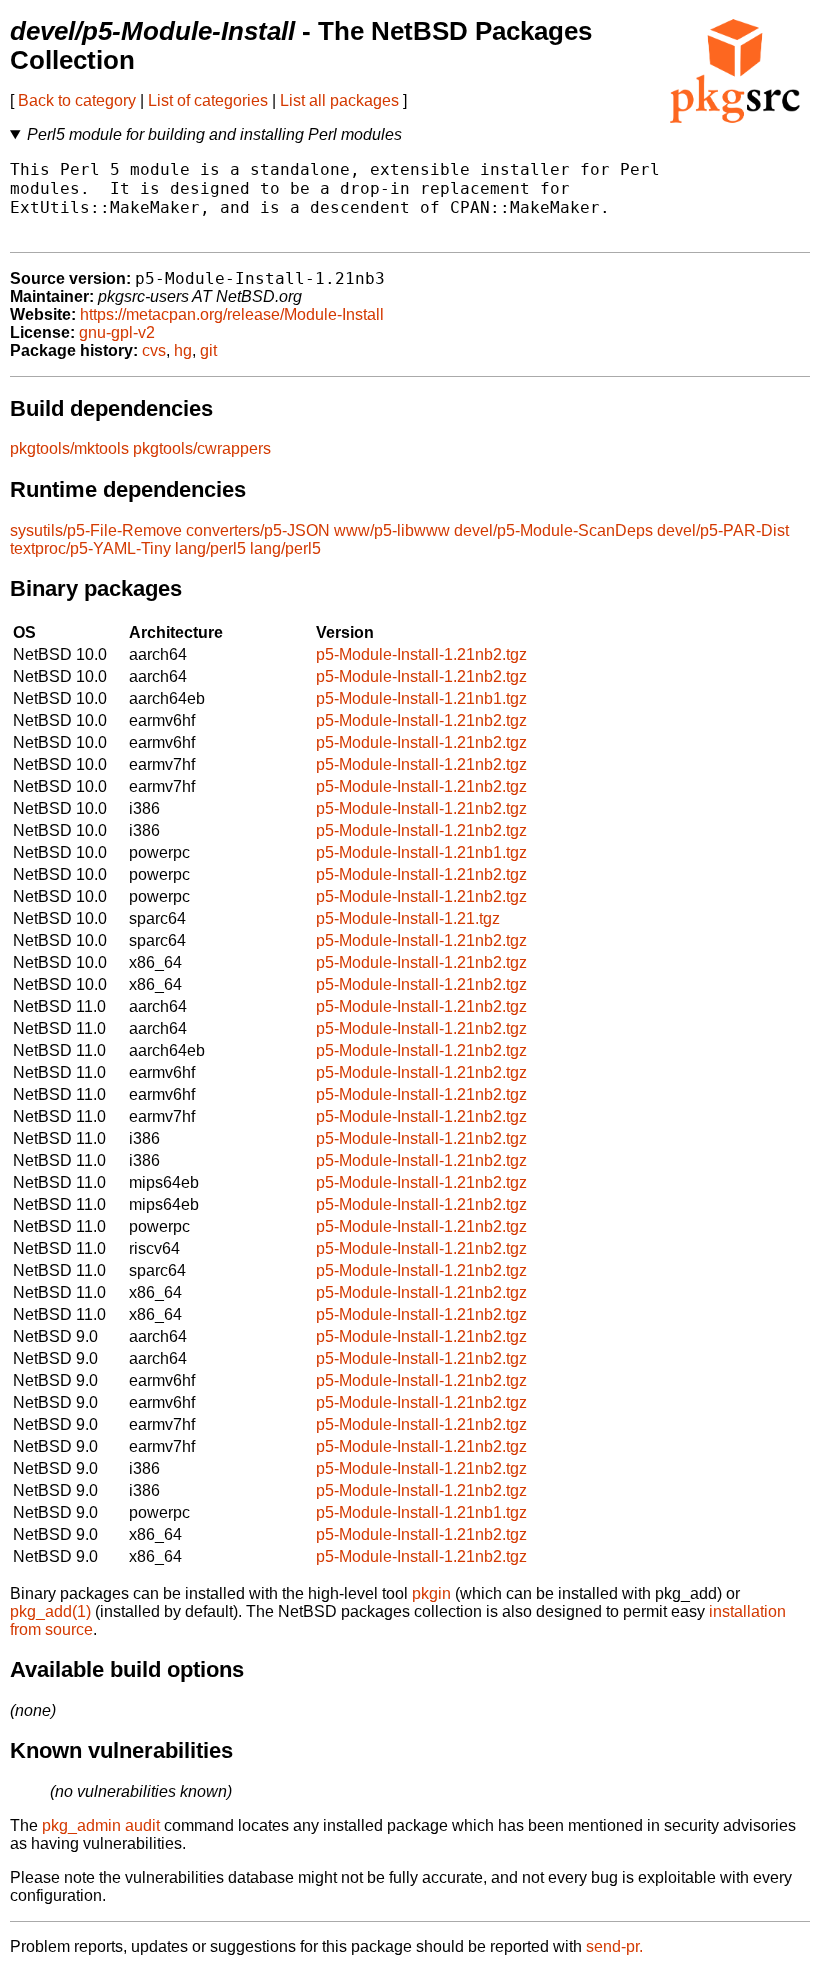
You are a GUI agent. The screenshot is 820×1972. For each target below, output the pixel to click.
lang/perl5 (210, 548)
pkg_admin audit (101, 1825)
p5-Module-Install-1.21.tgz (408, 918)
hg (183, 350)
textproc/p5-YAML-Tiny (90, 548)
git (208, 350)
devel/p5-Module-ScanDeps (553, 530)
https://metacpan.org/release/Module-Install (232, 314)
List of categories (208, 100)
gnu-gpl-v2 (117, 332)
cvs (154, 350)
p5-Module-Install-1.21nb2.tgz (421, 654)
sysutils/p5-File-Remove (96, 530)
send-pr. (614, 1946)
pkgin (431, 1593)
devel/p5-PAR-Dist (723, 530)
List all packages (339, 100)
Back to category (77, 100)
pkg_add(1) (50, 1611)
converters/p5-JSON (258, 530)
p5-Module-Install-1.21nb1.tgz (421, 698)
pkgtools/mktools (69, 448)
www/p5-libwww (392, 530)
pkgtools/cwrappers (202, 448)
